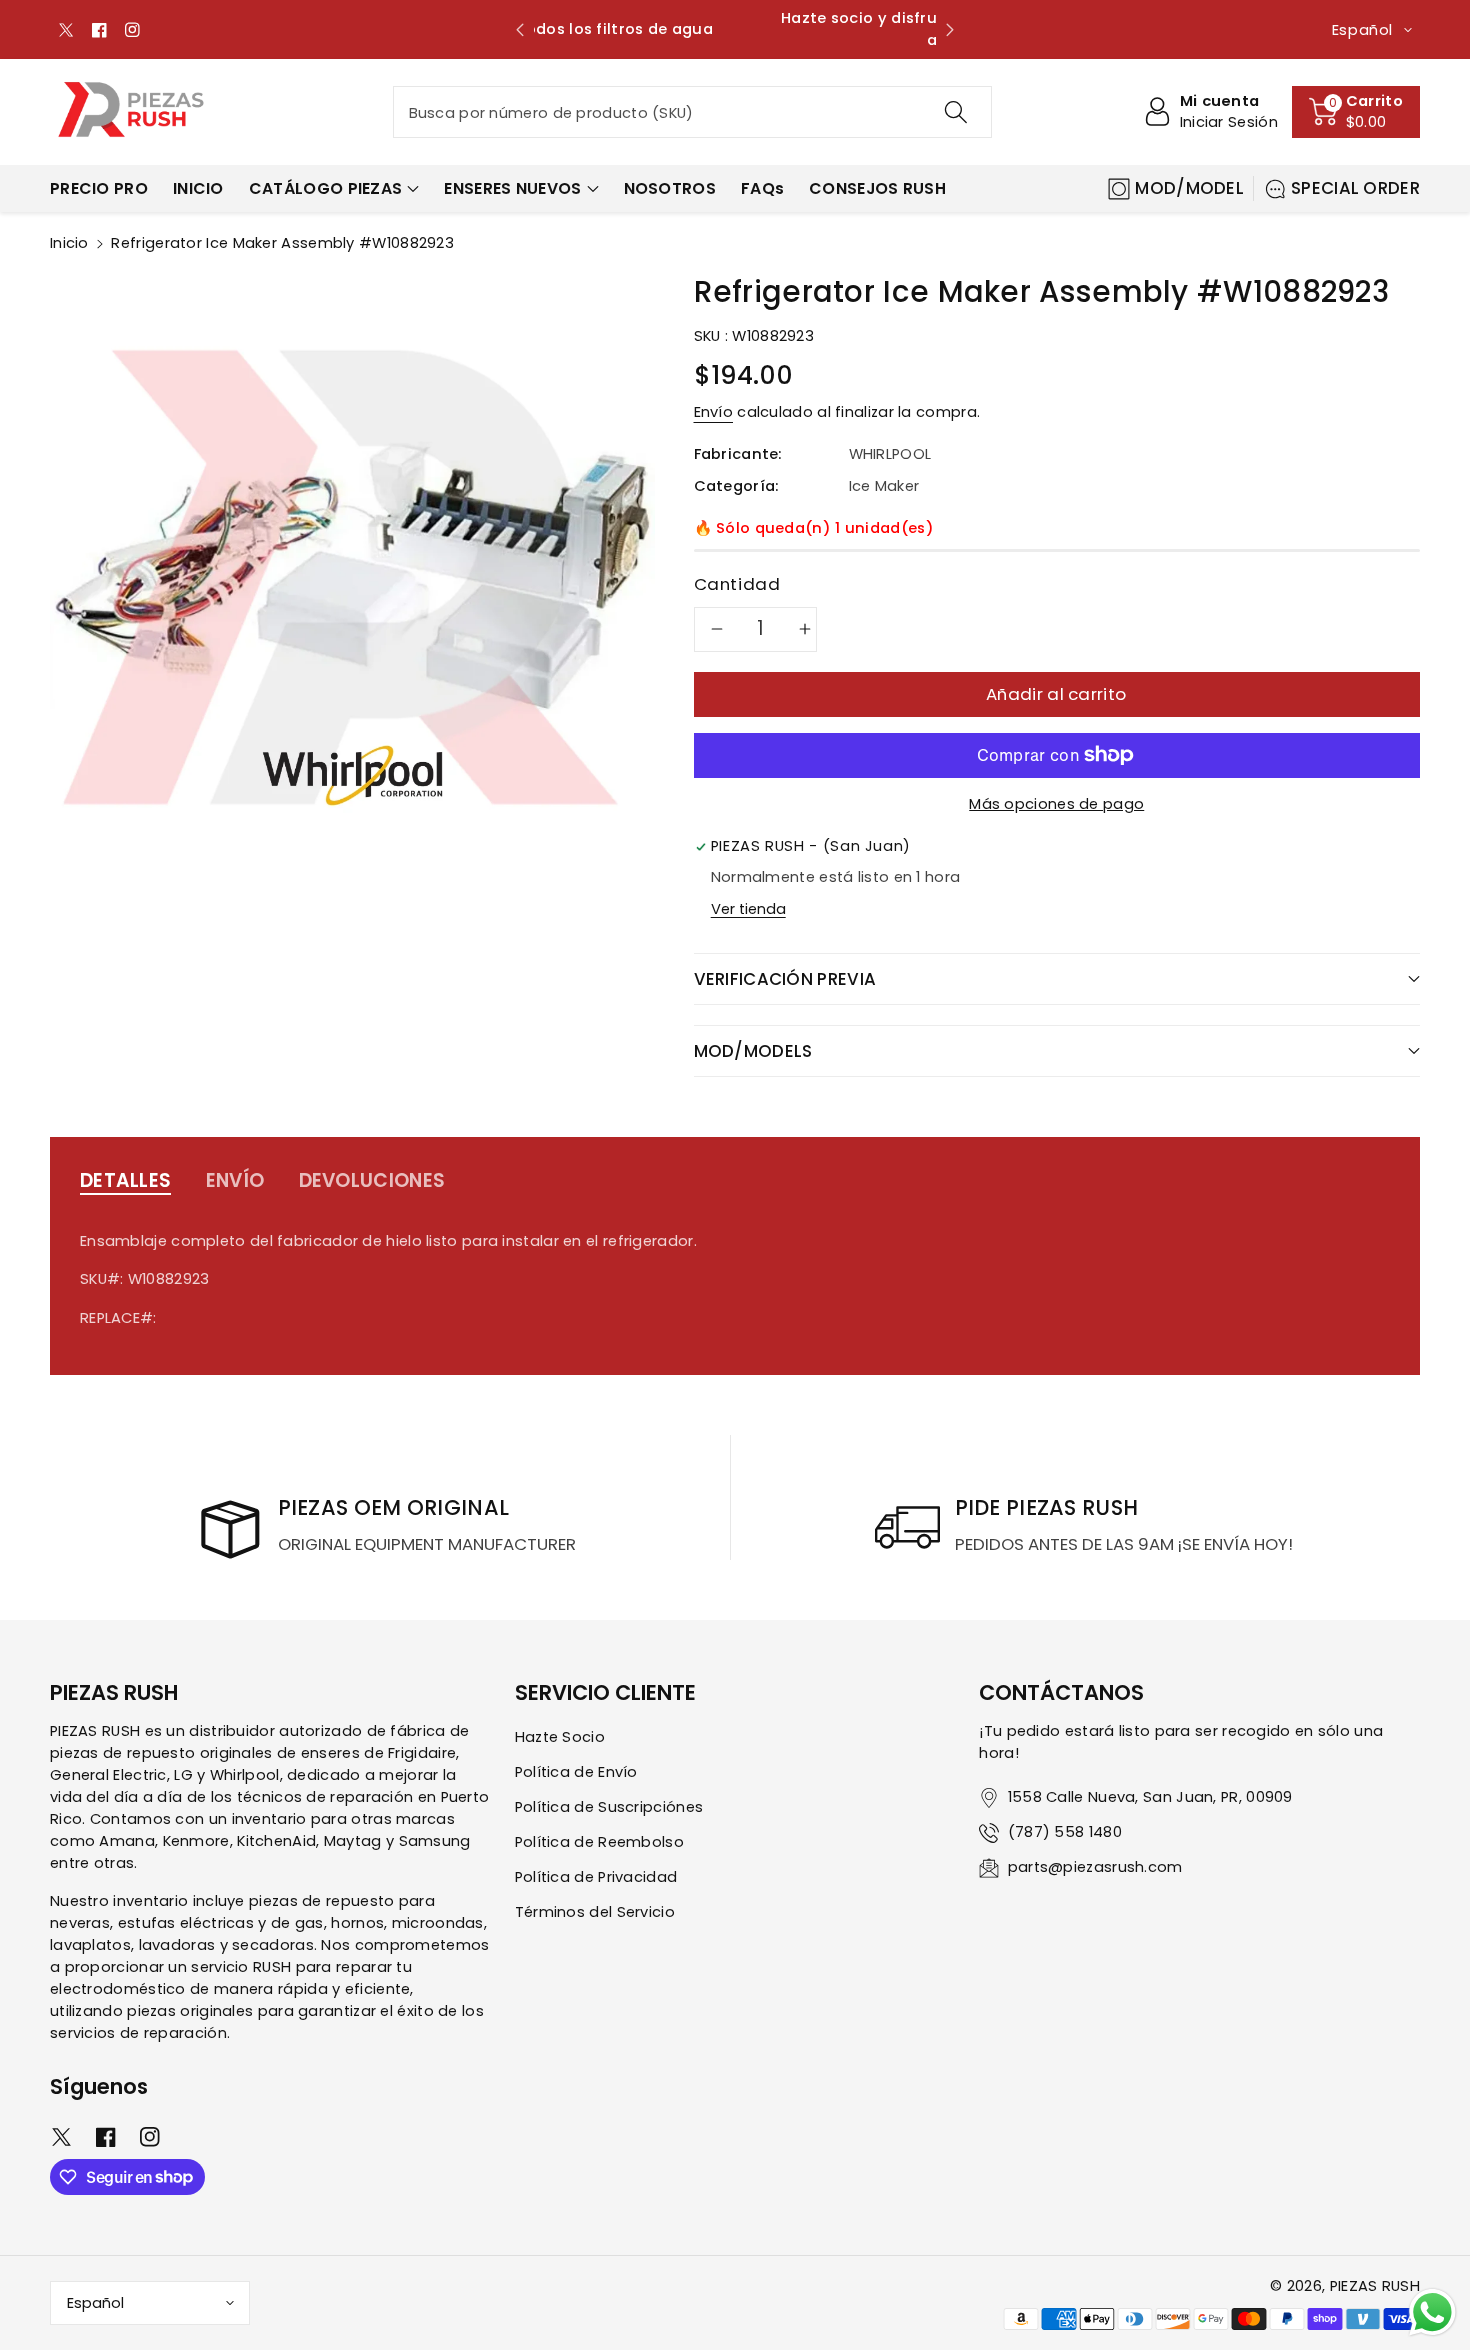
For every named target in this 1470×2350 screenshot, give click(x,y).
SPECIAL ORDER (1355, 188)
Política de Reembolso (599, 1842)
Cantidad (737, 584)
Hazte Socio (560, 1737)
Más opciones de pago (1056, 804)
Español (95, 2303)
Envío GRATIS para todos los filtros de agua (735, 29)
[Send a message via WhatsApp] (1432, 2312)
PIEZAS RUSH (1375, 2286)
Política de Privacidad (596, 1877)
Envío (714, 412)
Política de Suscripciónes (609, 1807)
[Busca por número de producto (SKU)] (955, 112)
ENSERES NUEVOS (512, 188)
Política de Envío (576, 1772)
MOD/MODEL (1189, 188)
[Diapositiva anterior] (520, 30)
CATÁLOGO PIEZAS (326, 188)
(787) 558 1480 (1065, 1832)
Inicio (69, 243)
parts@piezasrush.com (1095, 1867)
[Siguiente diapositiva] (949, 30)
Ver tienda (748, 909)
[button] (1356, 112)
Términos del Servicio (595, 1912)
